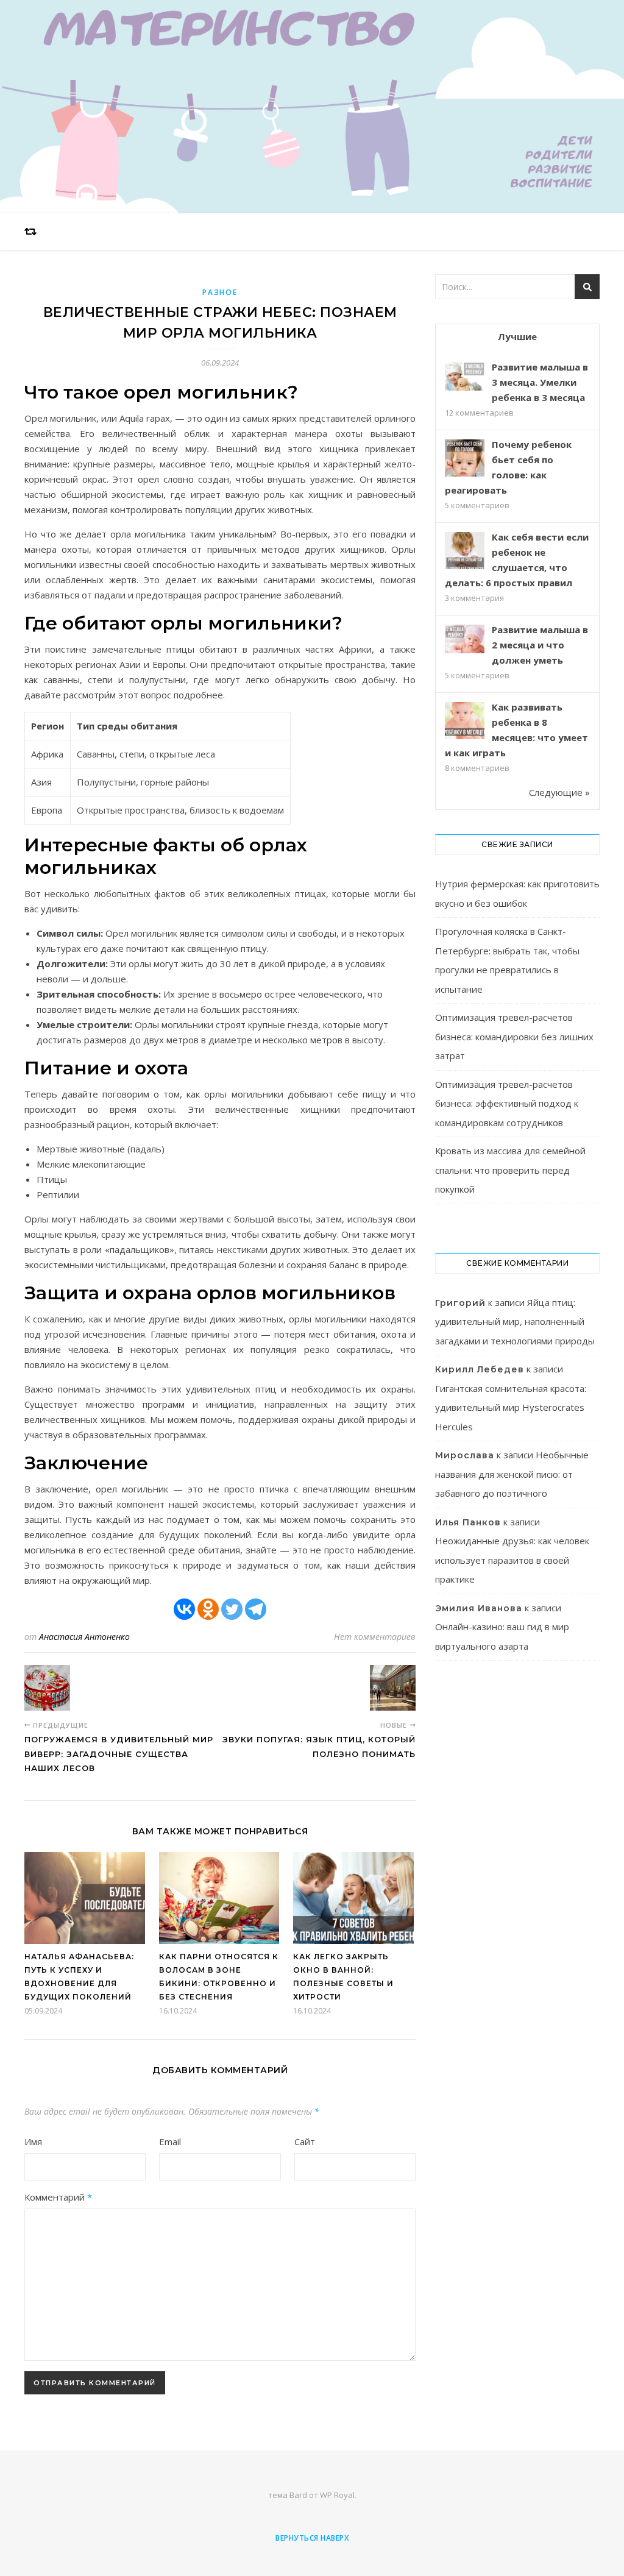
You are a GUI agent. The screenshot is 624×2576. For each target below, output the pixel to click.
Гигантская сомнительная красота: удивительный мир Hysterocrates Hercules (511, 1407)
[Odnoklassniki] (208, 1609)
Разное (220, 292)
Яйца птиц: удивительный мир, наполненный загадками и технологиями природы (515, 1322)
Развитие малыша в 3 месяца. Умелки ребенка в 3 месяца (540, 382)
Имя (33, 2141)
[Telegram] (256, 1609)
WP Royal (337, 2495)
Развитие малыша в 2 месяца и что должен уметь (540, 645)
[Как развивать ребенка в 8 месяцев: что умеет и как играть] (465, 722)
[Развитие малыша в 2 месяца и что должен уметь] (465, 639)
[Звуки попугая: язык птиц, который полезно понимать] (393, 1688)
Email (170, 2141)
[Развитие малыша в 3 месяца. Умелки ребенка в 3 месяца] (465, 376)
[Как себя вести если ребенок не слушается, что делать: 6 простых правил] (465, 552)
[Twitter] (232, 1609)
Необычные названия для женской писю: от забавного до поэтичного (512, 1474)
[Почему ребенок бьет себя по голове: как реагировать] (465, 459)
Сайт (305, 2141)
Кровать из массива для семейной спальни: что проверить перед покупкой (510, 1170)
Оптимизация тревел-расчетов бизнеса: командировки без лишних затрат (514, 1036)
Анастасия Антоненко (84, 1637)
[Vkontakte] (184, 1609)
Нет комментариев (375, 1637)
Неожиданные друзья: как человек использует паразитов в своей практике (512, 1560)
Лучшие (517, 336)
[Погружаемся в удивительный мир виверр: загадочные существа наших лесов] (47, 1688)
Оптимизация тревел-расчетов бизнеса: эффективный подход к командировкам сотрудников (507, 1103)
